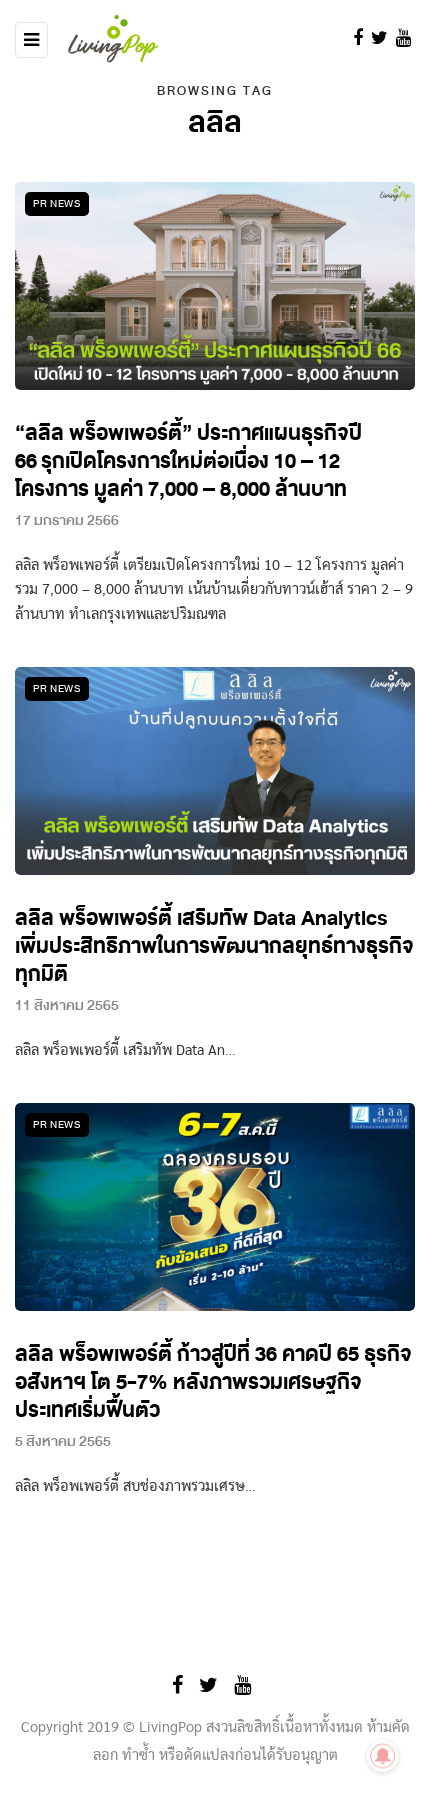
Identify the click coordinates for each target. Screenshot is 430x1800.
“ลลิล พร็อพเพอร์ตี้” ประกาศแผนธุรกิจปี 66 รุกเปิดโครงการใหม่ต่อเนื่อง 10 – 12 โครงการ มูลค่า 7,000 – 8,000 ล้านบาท (188, 461)
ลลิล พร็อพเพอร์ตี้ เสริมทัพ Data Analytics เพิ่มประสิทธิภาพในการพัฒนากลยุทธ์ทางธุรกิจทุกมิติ (214, 946)
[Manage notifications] (383, 1756)
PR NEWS (57, 203)
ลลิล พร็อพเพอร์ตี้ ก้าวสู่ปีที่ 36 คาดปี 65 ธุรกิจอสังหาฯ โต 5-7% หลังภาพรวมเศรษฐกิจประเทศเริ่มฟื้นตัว (213, 1382)
